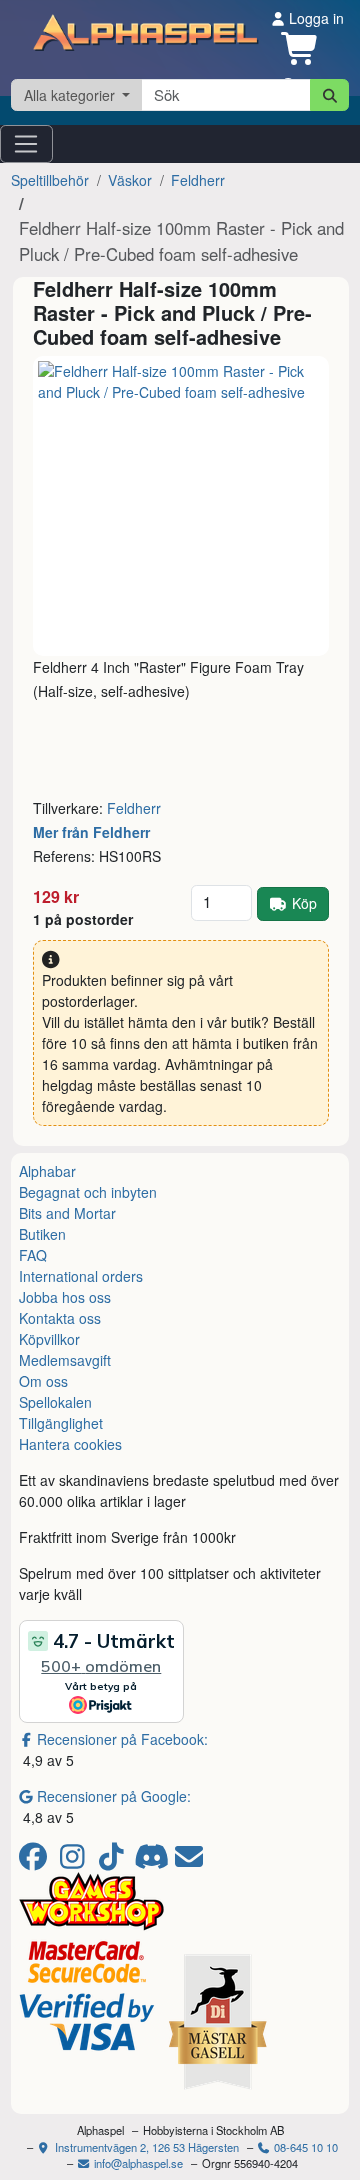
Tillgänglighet (61, 1423)
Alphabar (47, 1171)
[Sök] (329, 95)
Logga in (314, 18)
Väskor (130, 180)
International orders (81, 1276)
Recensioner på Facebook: (122, 1739)
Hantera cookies (70, 1444)
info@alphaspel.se (137, 2163)
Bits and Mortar (67, 1213)
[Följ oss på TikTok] (114, 1861)
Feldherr (198, 180)
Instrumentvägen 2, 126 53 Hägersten (145, 2147)
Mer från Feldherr (91, 832)
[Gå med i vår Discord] (153, 1861)
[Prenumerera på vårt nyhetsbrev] (189, 1861)
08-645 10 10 (304, 2147)
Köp (304, 903)
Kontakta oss (60, 1318)
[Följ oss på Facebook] (36, 1861)
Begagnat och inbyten (88, 1192)
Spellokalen (55, 1402)
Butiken (42, 1234)
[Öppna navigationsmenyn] (26, 144)
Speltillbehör (50, 180)
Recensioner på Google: (114, 1796)
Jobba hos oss (65, 1297)
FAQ (33, 1255)
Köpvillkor (49, 1339)
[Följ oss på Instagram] (75, 1861)
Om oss (43, 1381)
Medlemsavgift (65, 1360)
